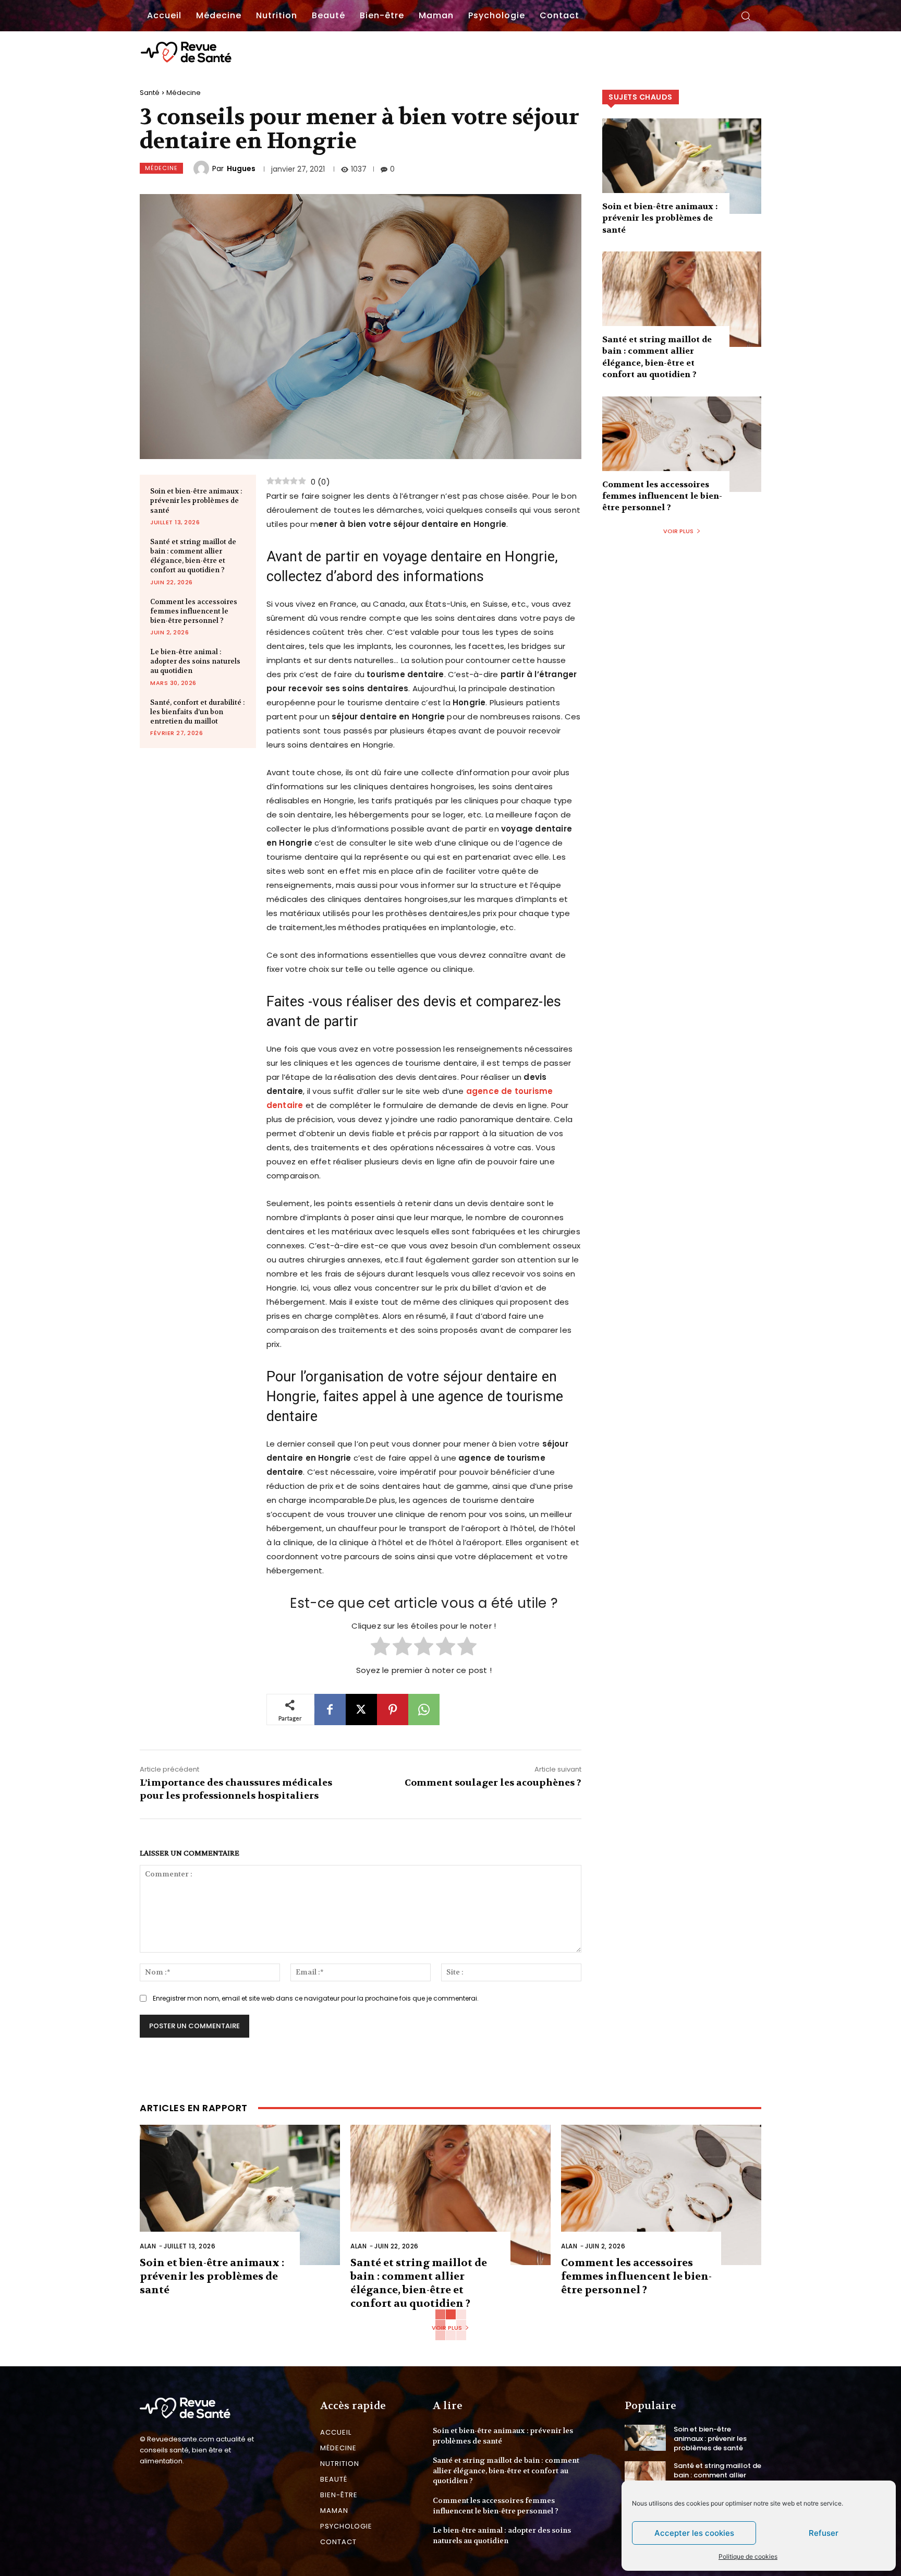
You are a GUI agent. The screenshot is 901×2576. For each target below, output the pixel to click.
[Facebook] (330, 1710)
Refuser (824, 2533)
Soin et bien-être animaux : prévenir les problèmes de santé (196, 501)
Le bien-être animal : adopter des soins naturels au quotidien (195, 661)
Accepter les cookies (694, 2533)
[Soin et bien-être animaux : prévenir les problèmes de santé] (682, 166)
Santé (150, 93)
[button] (746, 16)
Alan (148, 2246)
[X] (361, 1710)
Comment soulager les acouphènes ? (493, 1783)
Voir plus (678, 531)
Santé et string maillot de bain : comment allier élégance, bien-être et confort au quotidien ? (193, 556)
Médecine (184, 93)
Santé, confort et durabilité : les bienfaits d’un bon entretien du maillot (197, 712)
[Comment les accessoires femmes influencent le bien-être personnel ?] (682, 444)
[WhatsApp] (424, 1710)
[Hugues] (203, 168)
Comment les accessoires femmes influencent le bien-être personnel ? (194, 611)
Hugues (241, 168)
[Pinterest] (393, 1710)
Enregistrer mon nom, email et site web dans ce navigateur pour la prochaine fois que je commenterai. (316, 1998)
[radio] (380, 1647)
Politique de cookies (748, 2556)
